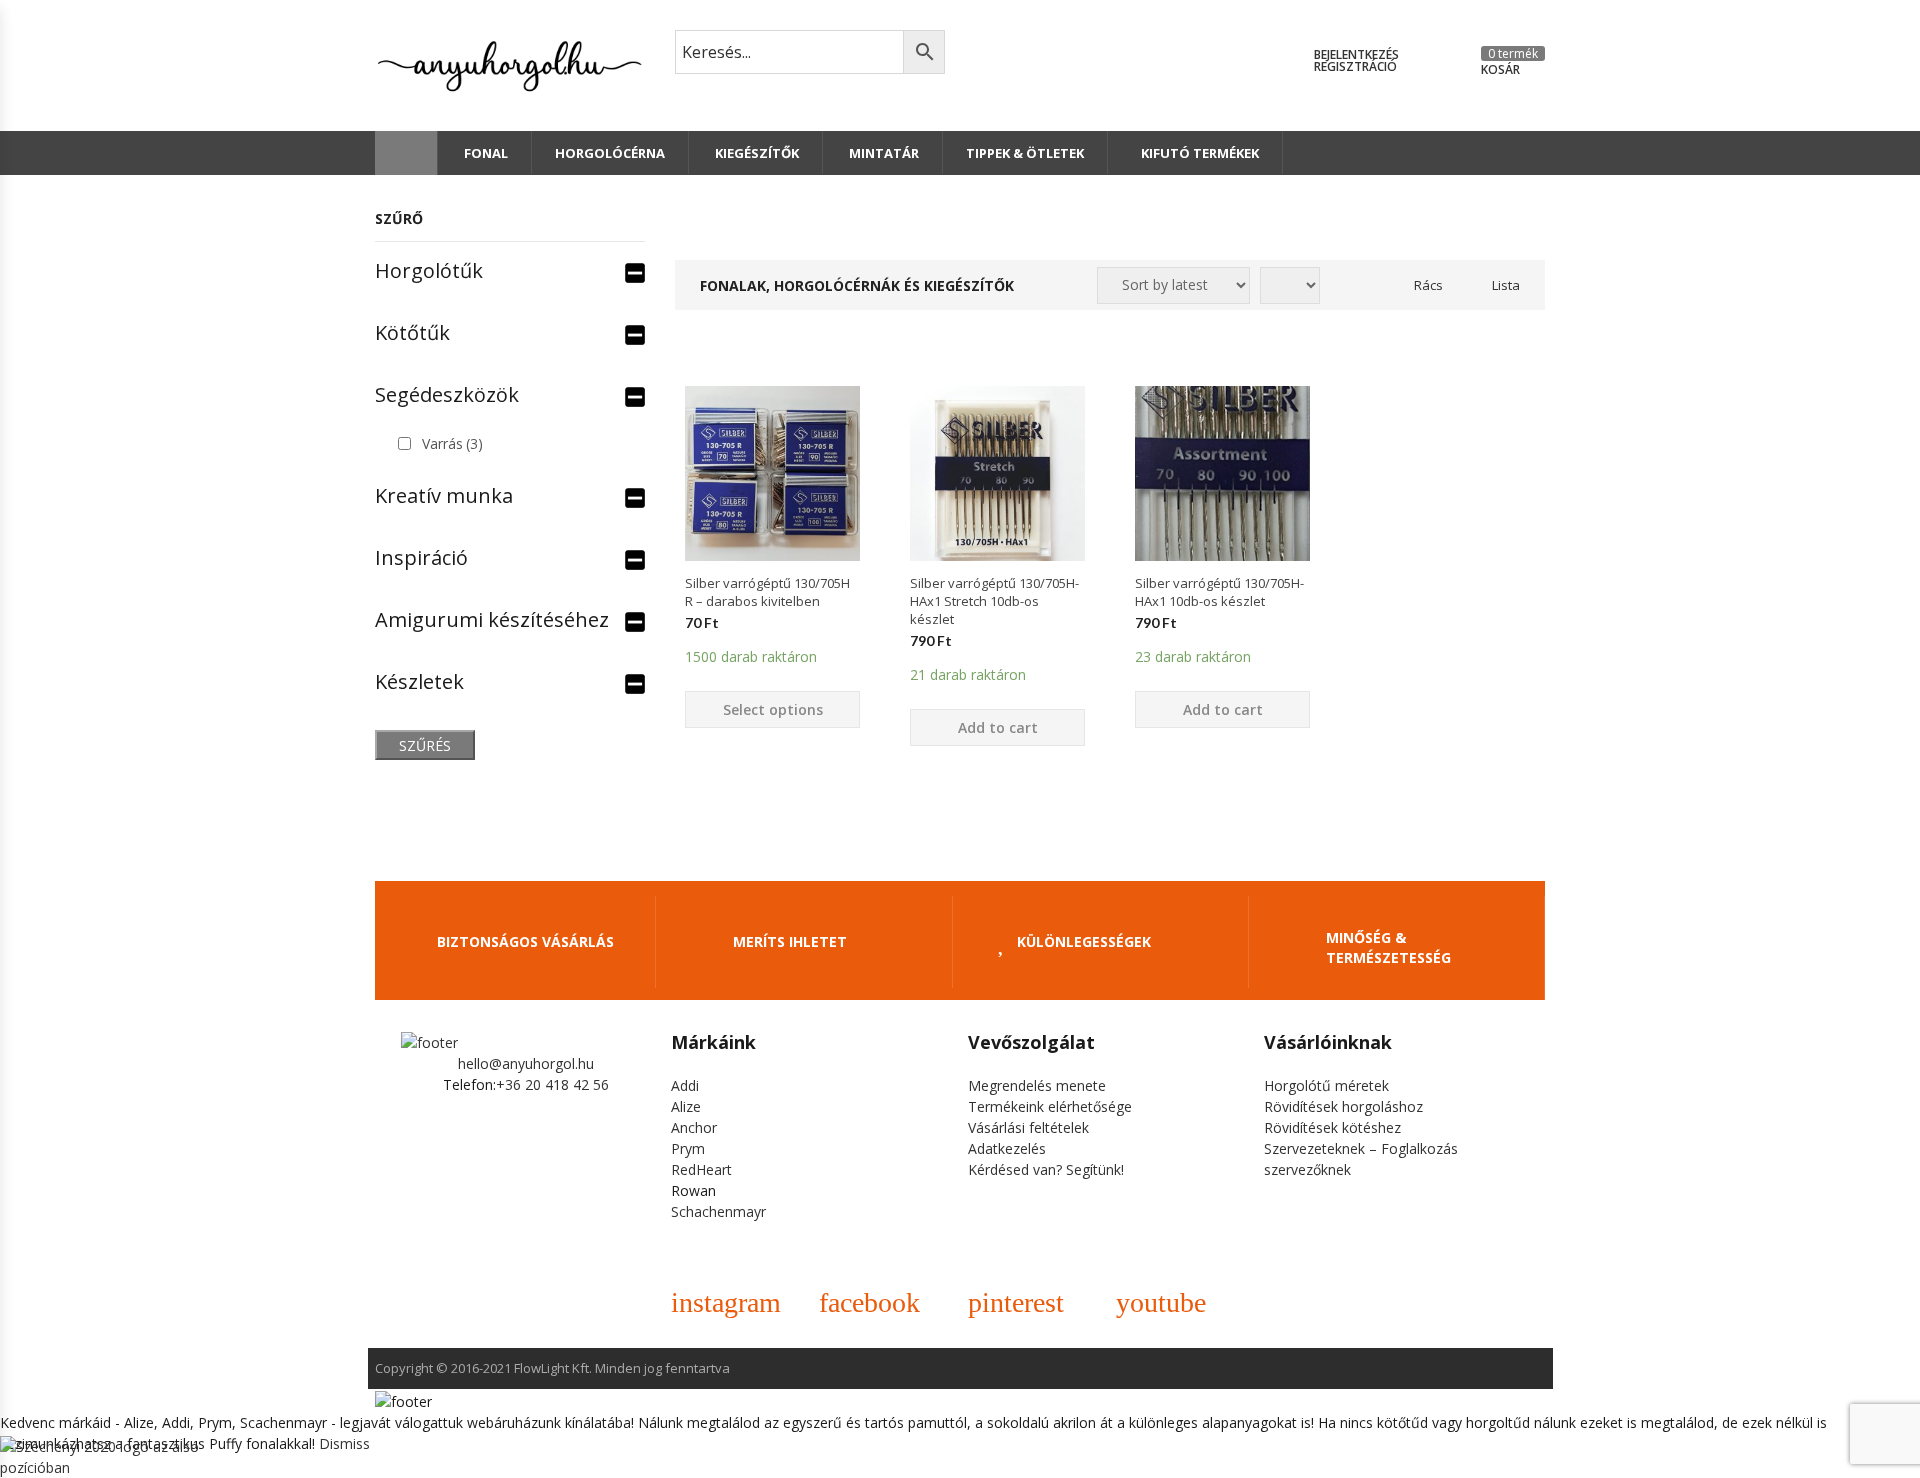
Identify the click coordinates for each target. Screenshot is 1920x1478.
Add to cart (998, 727)
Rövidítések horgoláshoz (1343, 1106)
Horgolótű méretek (1326, 1085)
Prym (688, 1148)
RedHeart (701, 1169)
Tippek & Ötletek (1025, 153)
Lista (1506, 285)
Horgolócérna (610, 153)
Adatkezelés (1007, 1148)
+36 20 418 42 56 (552, 1084)
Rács (1428, 285)
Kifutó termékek (1200, 153)
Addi (685, 1085)
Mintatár (882, 153)
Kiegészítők (755, 153)
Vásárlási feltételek (1028, 1127)
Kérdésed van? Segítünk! (1046, 1169)
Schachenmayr (718, 1211)
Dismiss (344, 1443)
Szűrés (425, 745)
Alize (686, 1106)
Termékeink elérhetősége (1050, 1106)
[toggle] (635, 271)
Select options (773, 709)
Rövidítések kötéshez (1332, 1127)
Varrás (452, 443)
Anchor (694, 1127)
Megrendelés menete (1037, 1085)
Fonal (484, 153)
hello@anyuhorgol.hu (526, 1063)
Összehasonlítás (773, 596)
